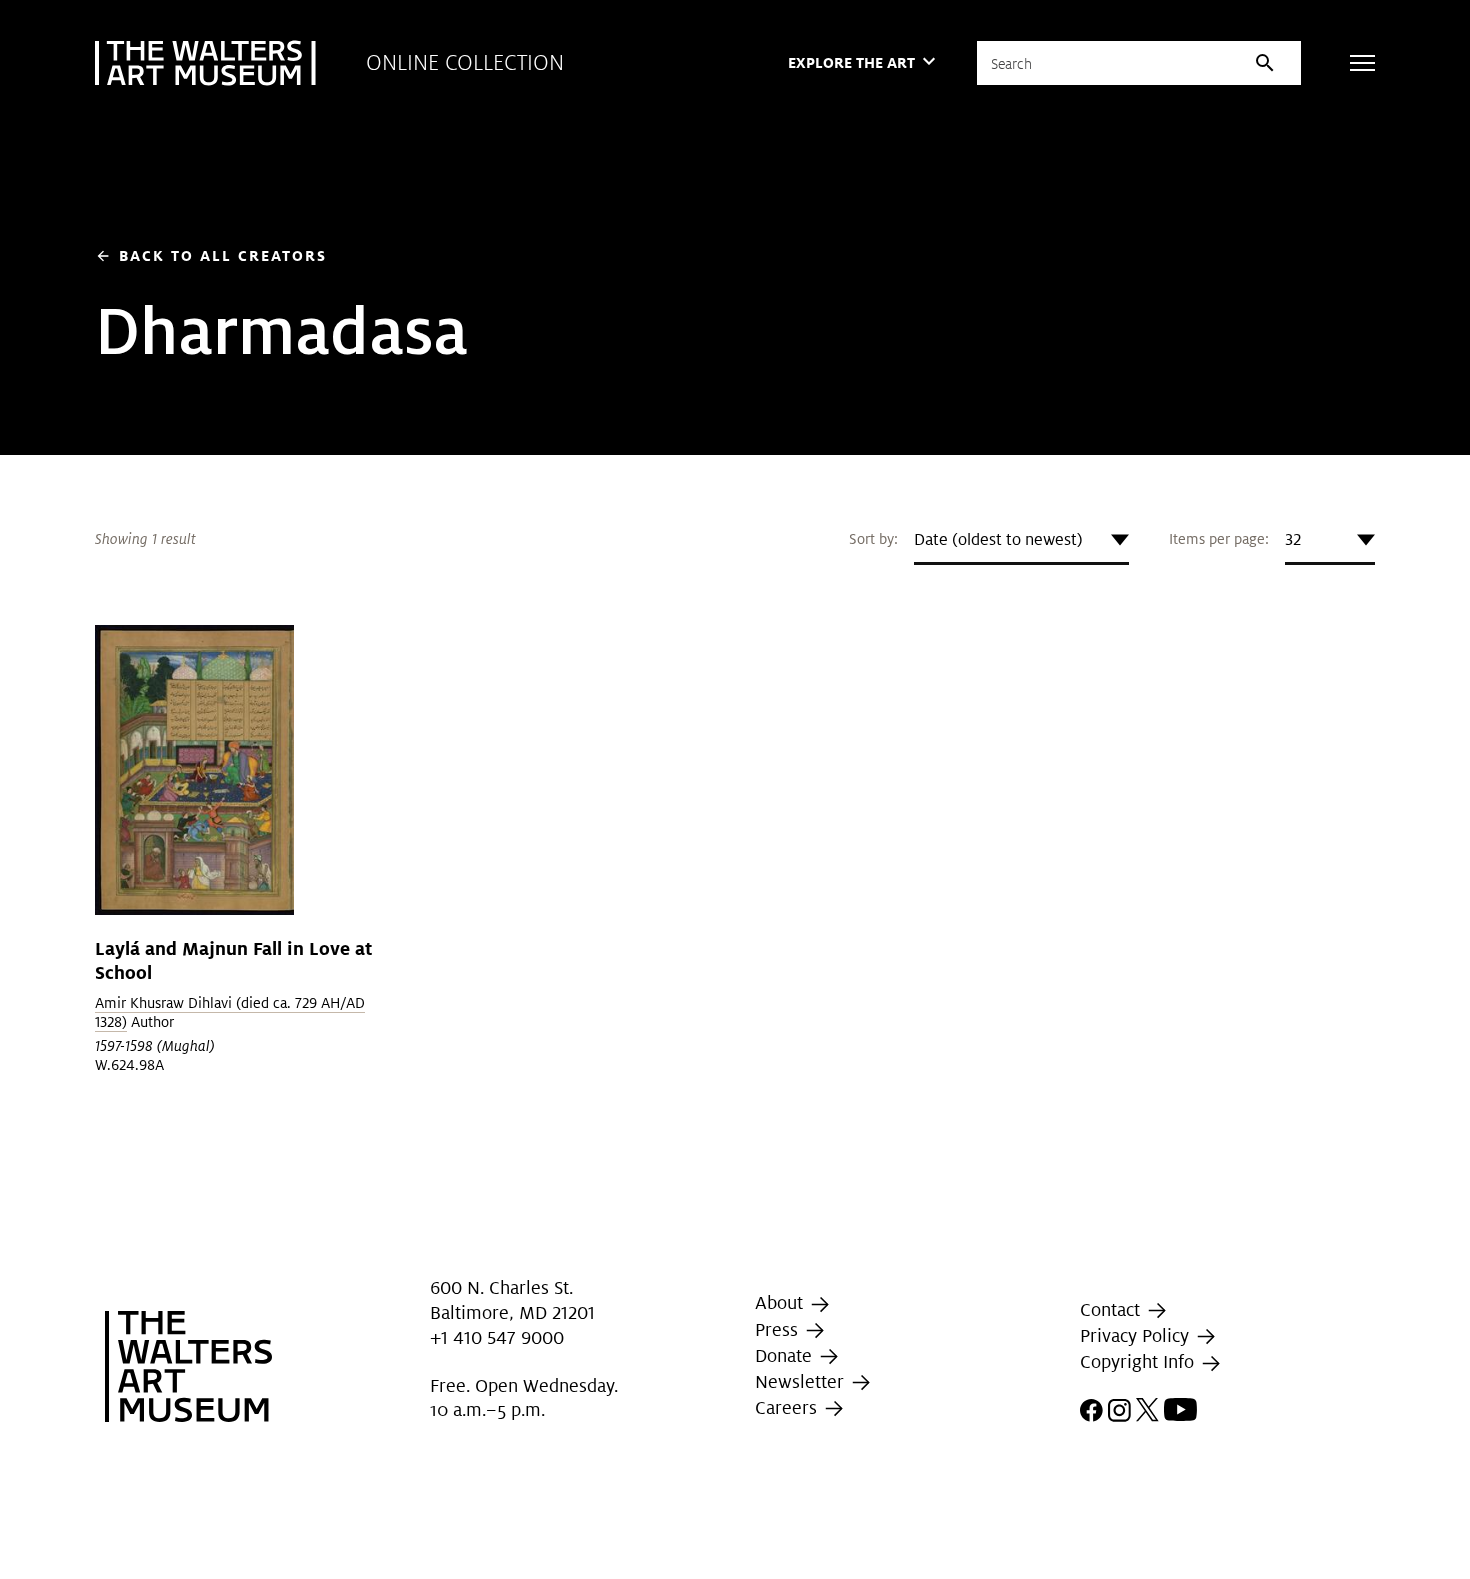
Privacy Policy (1137, 1335)
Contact (1112, 1309)
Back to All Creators (211, 255)
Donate (786, 1355)
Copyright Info (1139, 1362)
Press (779, 1329)
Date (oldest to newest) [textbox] (998, 539)
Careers (788, 1407)
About (781, 1302)
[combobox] (1021, 540)
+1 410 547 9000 (497, 1337)
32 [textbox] (1293, 539)
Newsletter (802, 1381)
